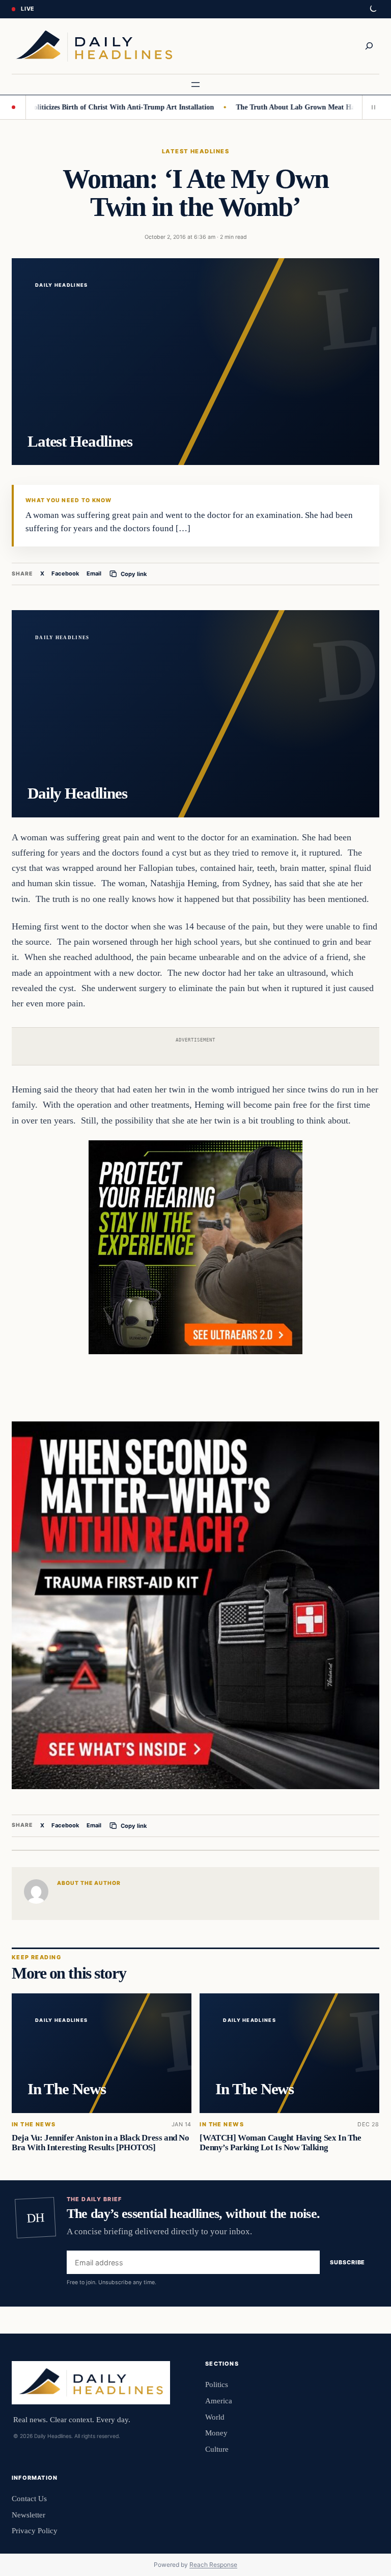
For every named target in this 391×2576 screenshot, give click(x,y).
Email (94, 573)
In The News (34, 2125)
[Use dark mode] (373, 9)
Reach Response (213, 2565)
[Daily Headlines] (94, 46)
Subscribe (347, 2262)
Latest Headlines (195, 151)
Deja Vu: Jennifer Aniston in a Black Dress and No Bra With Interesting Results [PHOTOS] (100, 2143)
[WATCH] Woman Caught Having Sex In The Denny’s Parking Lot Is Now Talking (280, 2143)
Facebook (65, 573)
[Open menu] (195, 85)
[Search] (369, 46)
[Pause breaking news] (371, 107)
